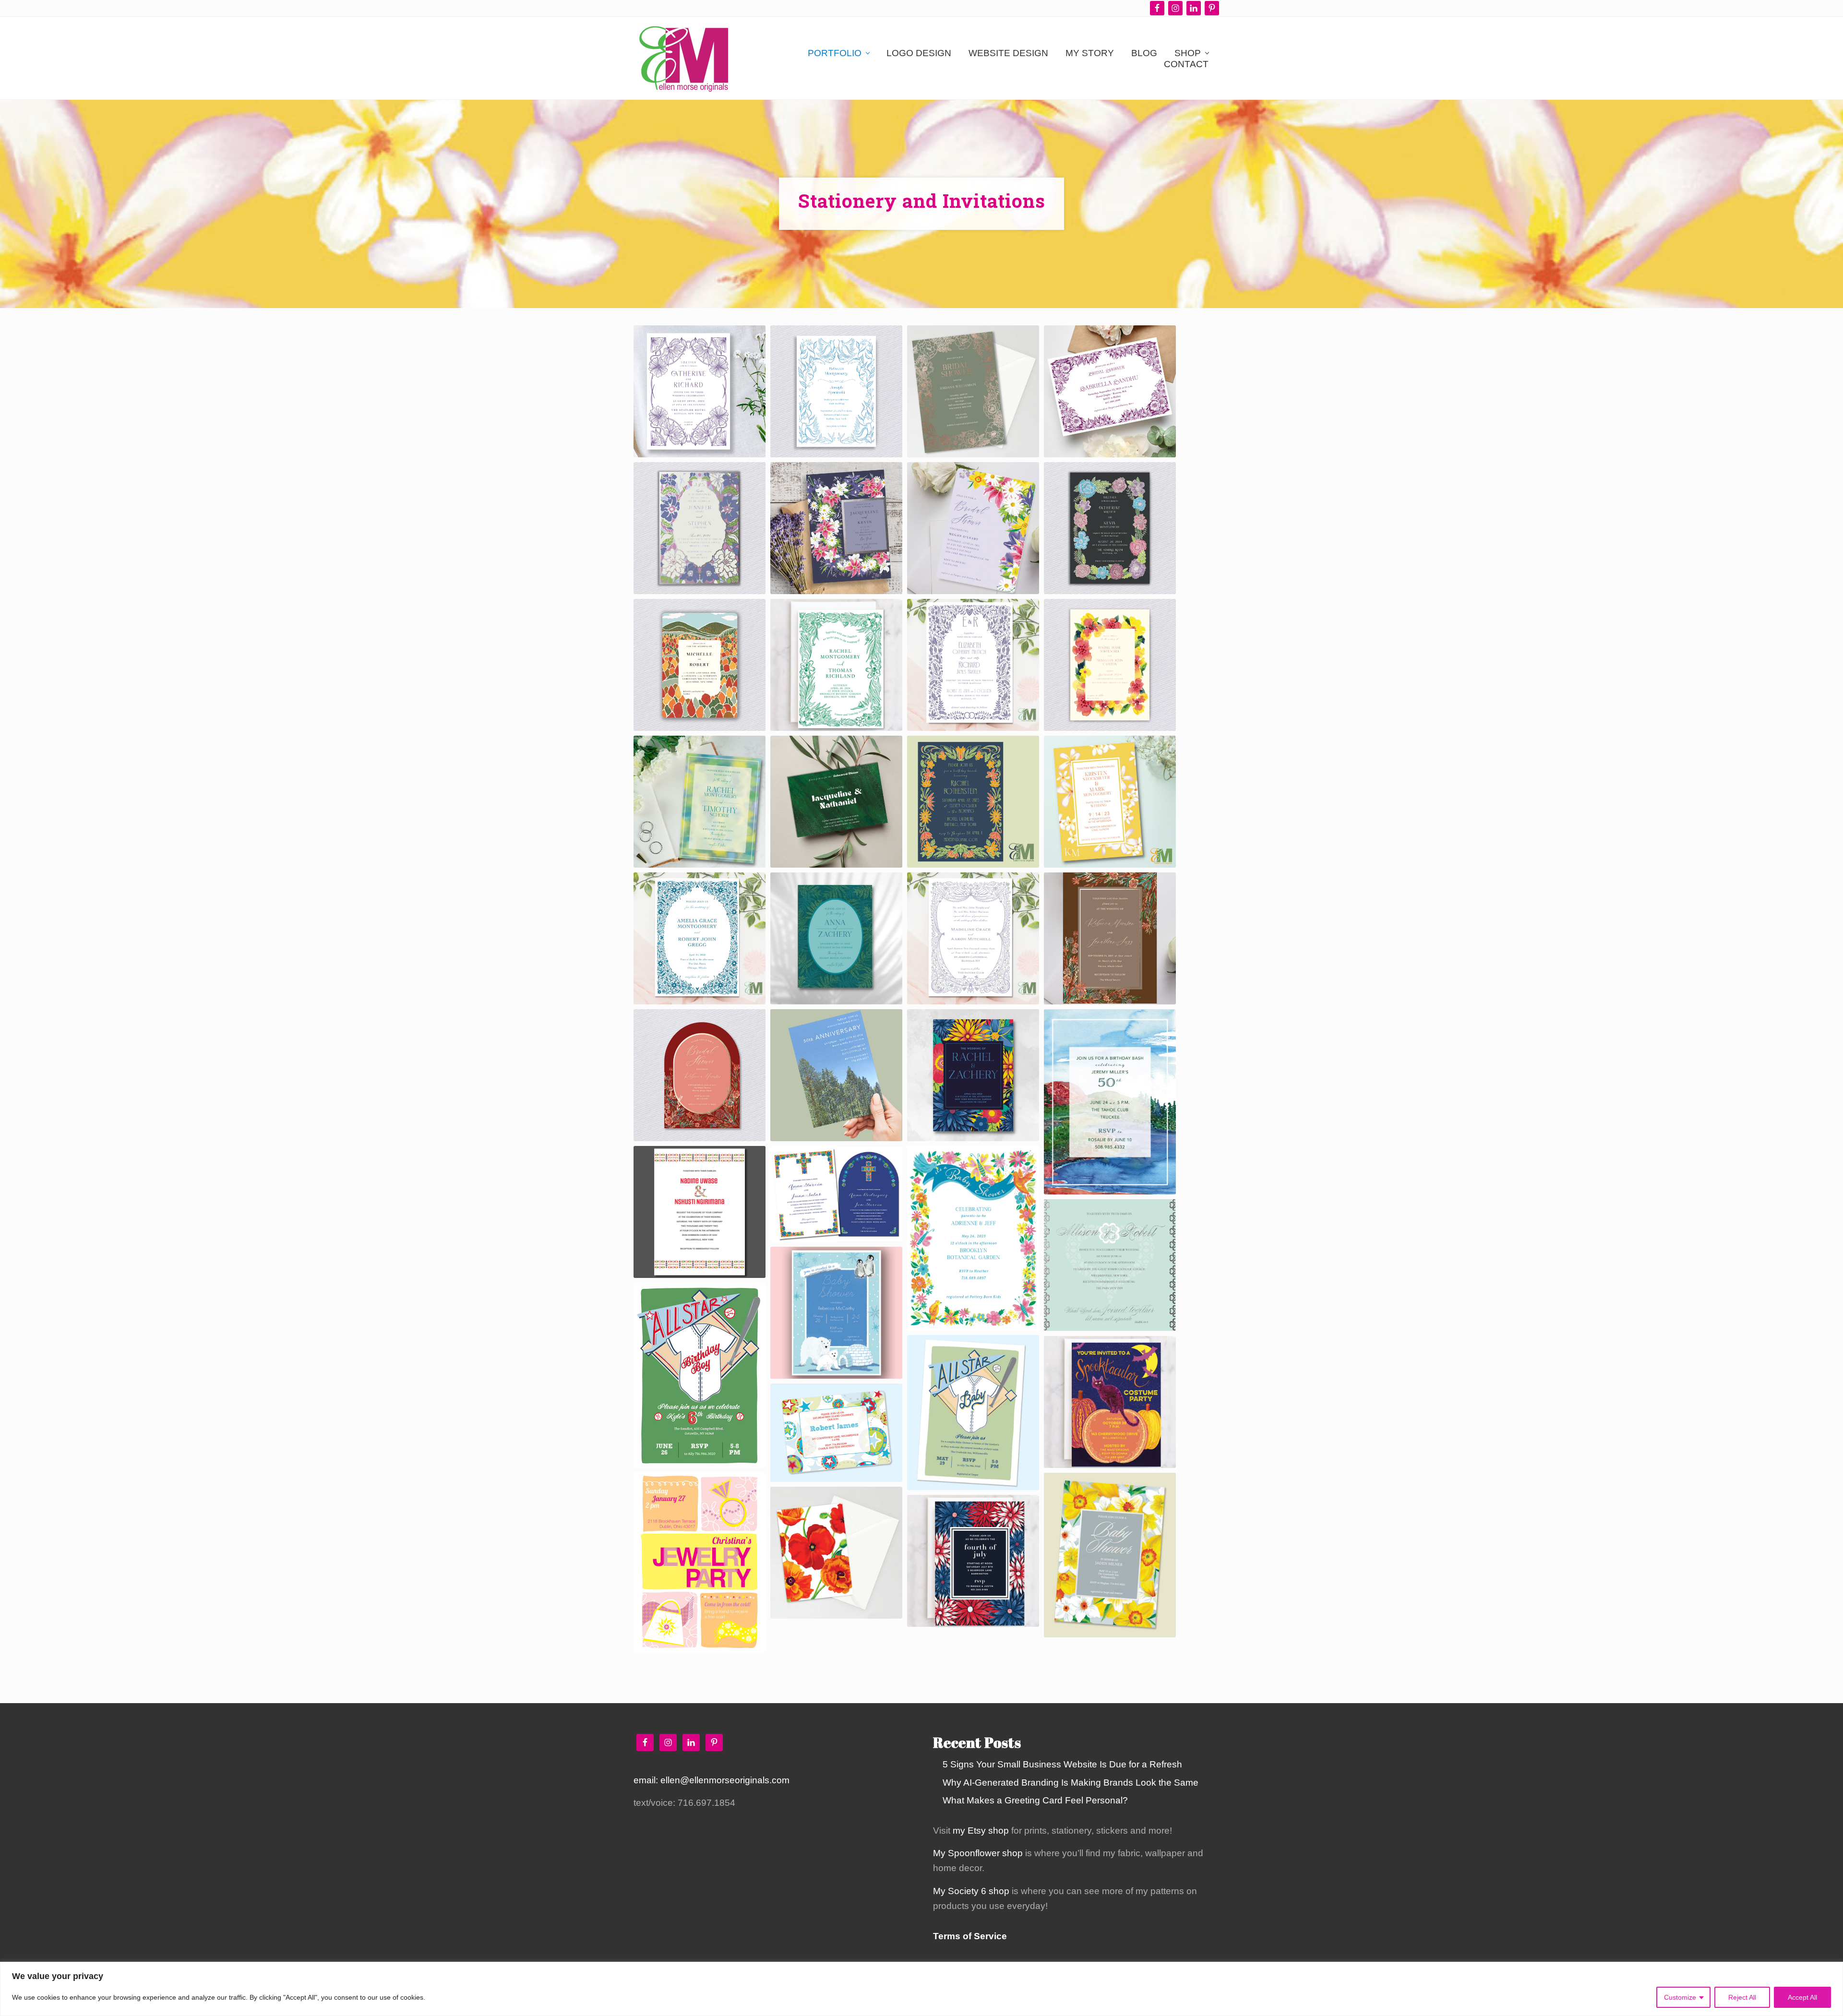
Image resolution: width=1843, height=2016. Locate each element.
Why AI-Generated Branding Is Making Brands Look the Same (1071, 1783)
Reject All (1742, 1997)
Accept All (1802, 1997)
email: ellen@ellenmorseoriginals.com (712, 1780)
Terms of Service (970, 1936)
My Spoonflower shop (978, 1853)
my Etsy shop (981, 1831)
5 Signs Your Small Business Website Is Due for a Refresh (1062, 1764)
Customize (1680, 1997)
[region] (921, 1989)
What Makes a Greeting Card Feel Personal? (1035, 1800)
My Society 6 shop (971, 1891)
